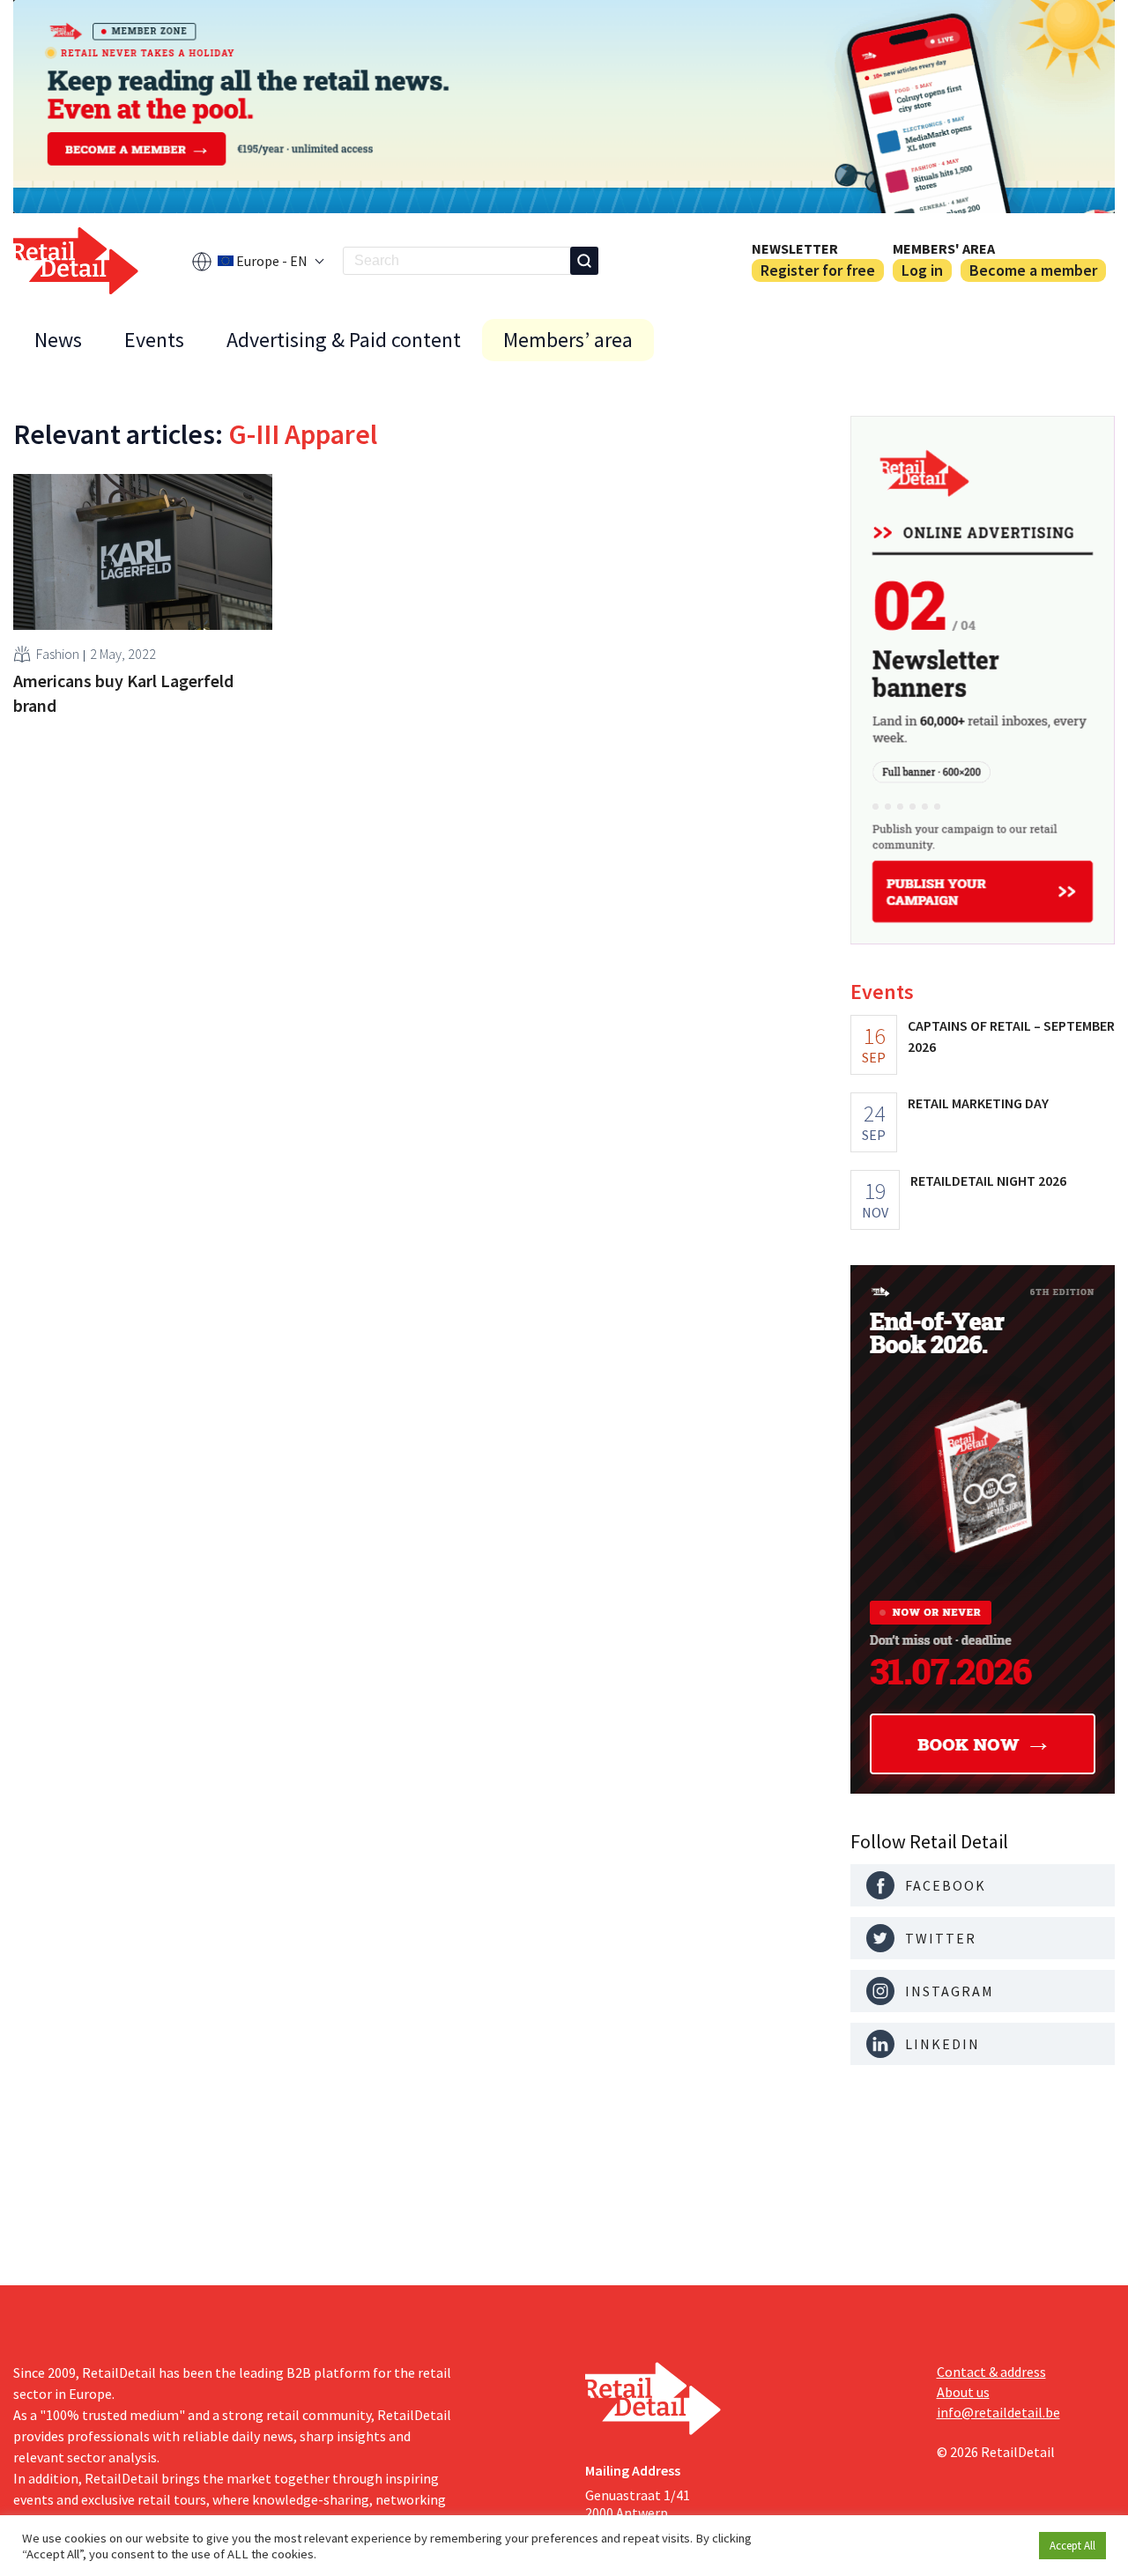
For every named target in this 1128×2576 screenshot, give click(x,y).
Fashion (58, 654)
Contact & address (991, 2372)
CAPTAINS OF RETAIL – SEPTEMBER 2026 (1011, 1036)
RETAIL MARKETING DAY (978, 1103)
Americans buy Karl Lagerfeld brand (123, 693)
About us (963, 2392)
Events (154, 340)
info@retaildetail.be (998, 2412)
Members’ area (568, 340)
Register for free (818, 270)
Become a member (1033, 270)
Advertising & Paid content (344, 340)
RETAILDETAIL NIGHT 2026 (988, 1181)
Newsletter (795, 248)
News (58, 340)
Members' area (944, 248)
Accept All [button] (1072, 2546)
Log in (922, 270)
